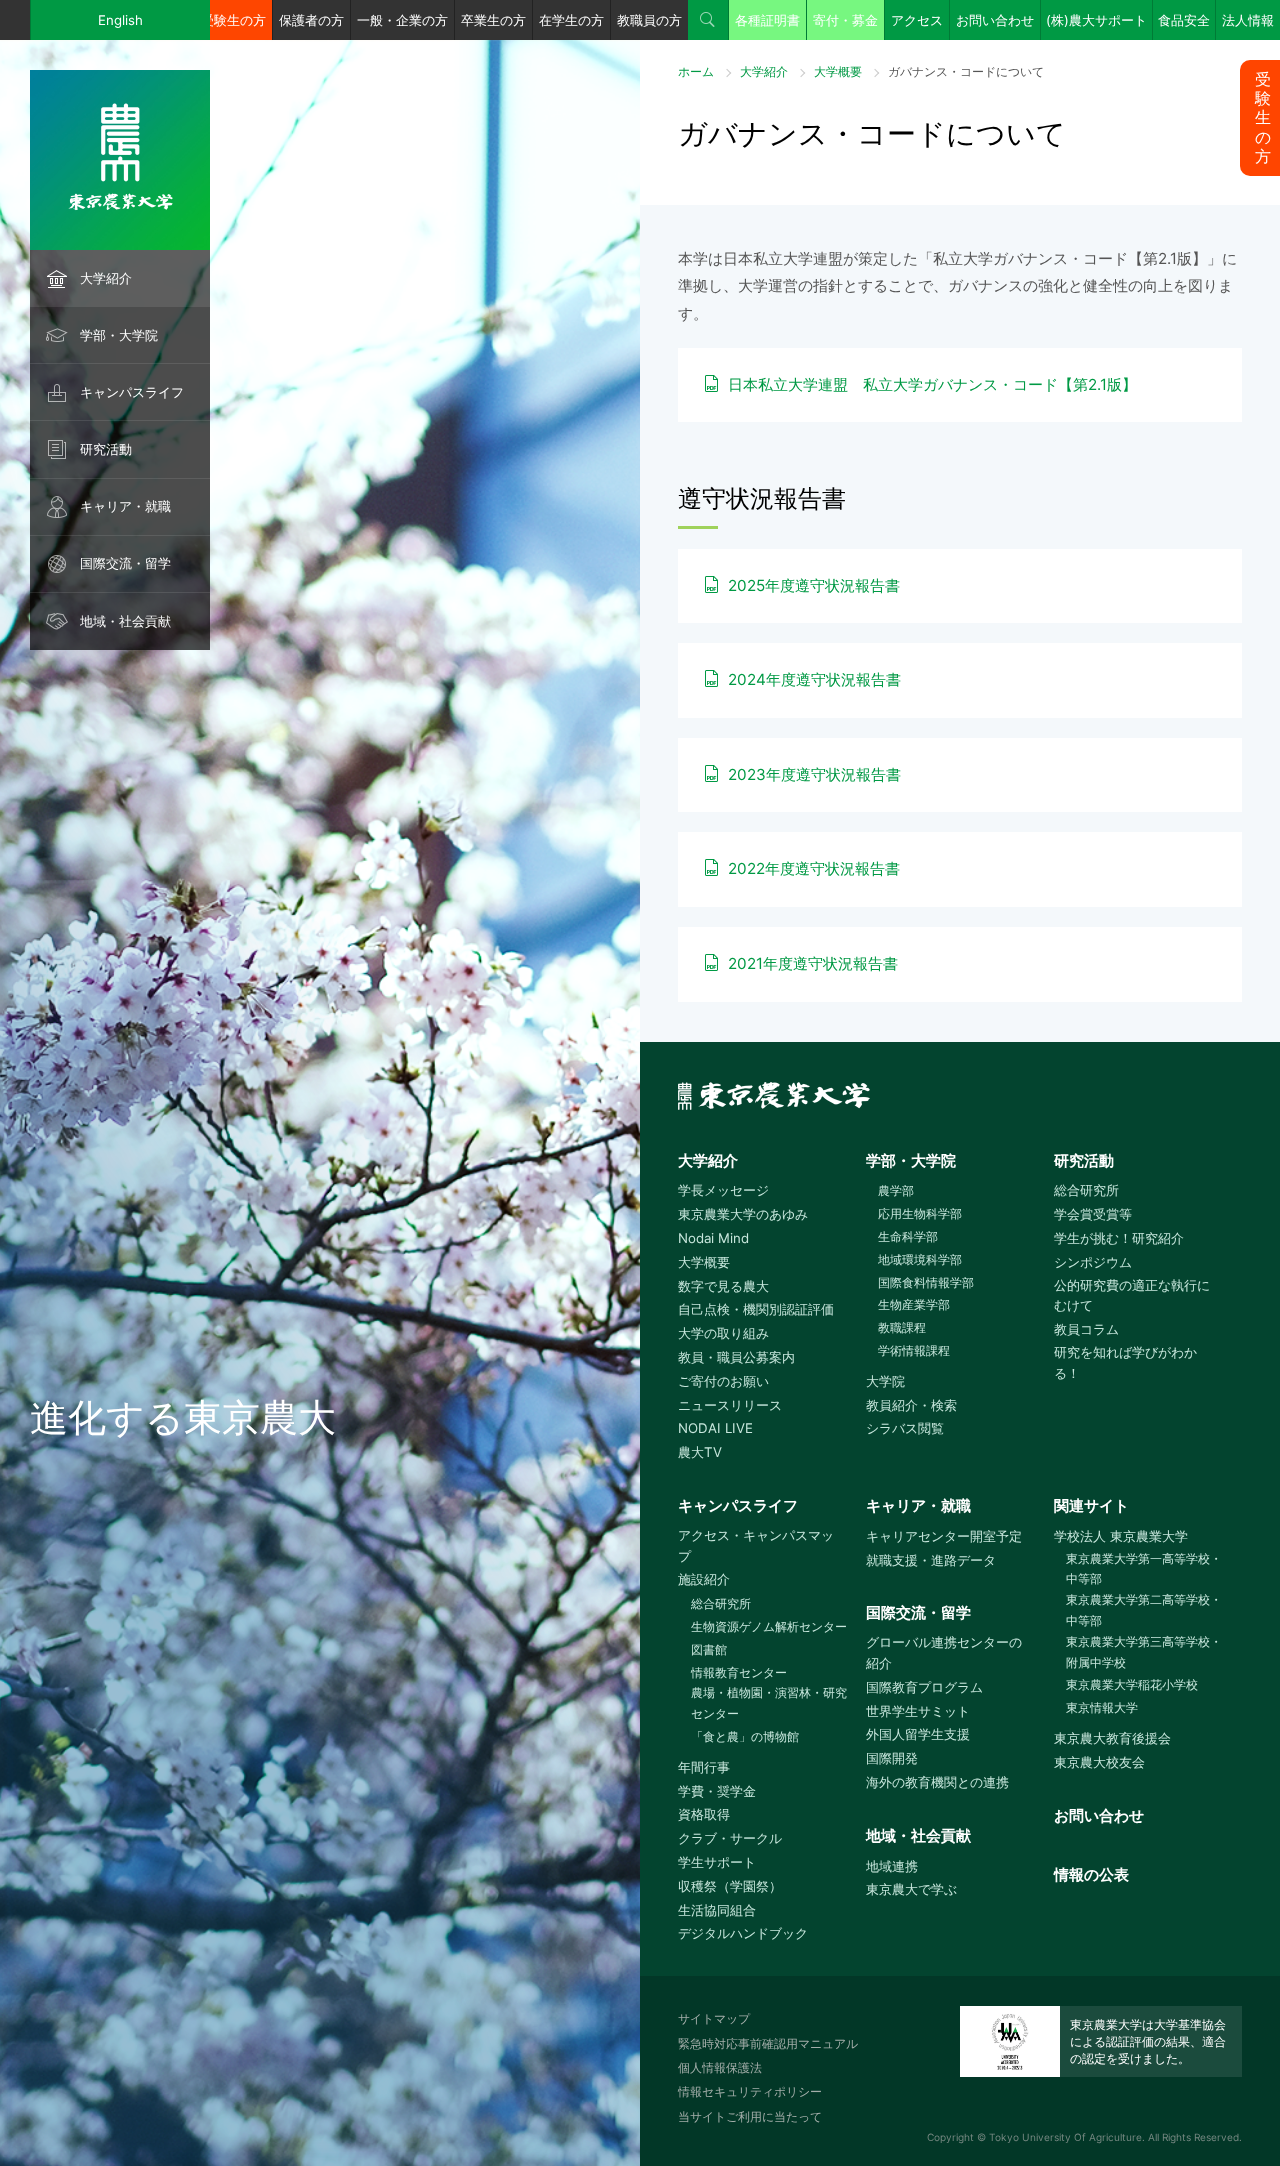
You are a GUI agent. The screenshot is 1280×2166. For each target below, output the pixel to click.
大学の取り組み (723, 1333)
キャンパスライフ (132, 392)
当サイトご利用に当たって (750, 2116)
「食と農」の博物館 (744, 1736)
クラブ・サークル (730, 1838)
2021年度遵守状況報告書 (813, 963)
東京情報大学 (1102, 1707)
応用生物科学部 (920, 1213)
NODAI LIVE (715, 1428)
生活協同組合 (717, 1910)
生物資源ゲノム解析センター (768, 1626)
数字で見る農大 (723, 1286)
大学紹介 (106, 278)
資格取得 (704, 1814)
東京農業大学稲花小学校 (1132, 1684)
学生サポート (717, 1862)
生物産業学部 (914, 1304)
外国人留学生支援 (918, 1734)
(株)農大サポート (1096, 20)
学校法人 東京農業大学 (1121, 1536)
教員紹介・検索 (911, 1405)
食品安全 (1184, 20)
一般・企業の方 (402, 20)
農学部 (896, 1190)
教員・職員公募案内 (736, 1357)
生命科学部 (908, 1236)
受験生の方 (233, 20)
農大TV (700, 1452)
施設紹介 (704, 1579)
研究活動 (106, 449)
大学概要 (838, 71)
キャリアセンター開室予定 (944, 1536)
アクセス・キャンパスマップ (756, 1545)
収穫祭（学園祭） (730, 1886)
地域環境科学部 (920, 1259)
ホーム (696, 71)
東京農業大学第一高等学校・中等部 (1144, 1569)
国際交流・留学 (125, 563)
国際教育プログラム (924, 1687)
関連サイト (1091, 1505)
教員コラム (1086, 1329)
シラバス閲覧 (905, 1428)
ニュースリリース (730, 1405)
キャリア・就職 (125, 506)
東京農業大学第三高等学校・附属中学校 (1144, 1652)
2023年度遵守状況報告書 (814, 774)
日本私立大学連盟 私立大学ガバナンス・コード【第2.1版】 (932, 384)
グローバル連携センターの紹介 (944, 1652)
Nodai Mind (713, 1238)
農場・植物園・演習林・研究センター (769, 1703)
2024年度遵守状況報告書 (814, 679)
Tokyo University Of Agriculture (1065, 2137)
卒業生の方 (493, 20)
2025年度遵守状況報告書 (814, 585)
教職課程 (902, 1327)
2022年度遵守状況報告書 (814, 868)
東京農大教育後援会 (1112, 1738)
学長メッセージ (723, 1190)
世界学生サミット (918, 1711)
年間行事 (704, 1767)
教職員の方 (649, 20)
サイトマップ (714, 2018)
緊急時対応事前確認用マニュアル (768, 2043)
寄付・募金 (845, 20)
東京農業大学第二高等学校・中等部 (1144, 1610)
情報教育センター (738, 1672)
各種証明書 (767, 20)
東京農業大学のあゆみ (743, 1214)
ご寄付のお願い (723, 1381)
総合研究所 (1086, 1190)
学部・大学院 (119, 335)
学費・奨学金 (717, 1791)
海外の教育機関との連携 (937, 1782)
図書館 (708, 1649)
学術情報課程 (914, 1350)
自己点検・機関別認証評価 (756, 1309)
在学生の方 (571, 20)
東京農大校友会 (1099, 1762)
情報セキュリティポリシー (750, 2091)
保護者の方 (311, 20)
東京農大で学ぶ (911, 1889)
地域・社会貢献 (125, 621)
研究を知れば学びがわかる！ (1125, 1362)
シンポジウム (1093, 1262)
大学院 (885, 1381)
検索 (708, 20)
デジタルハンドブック (743, 1933)
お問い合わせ (995, 20)
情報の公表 (1091, 1874)
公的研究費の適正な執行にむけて (1132, 1295)
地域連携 (892, 1866)
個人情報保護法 (720, 2067)
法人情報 (1248, 20)
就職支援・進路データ (931, 1560)
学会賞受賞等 (1093, 1214)
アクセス (917, 20)
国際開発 (892, 1758)
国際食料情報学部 (926, 1282)
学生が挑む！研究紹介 (1119, 1238)
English (120, 20)
